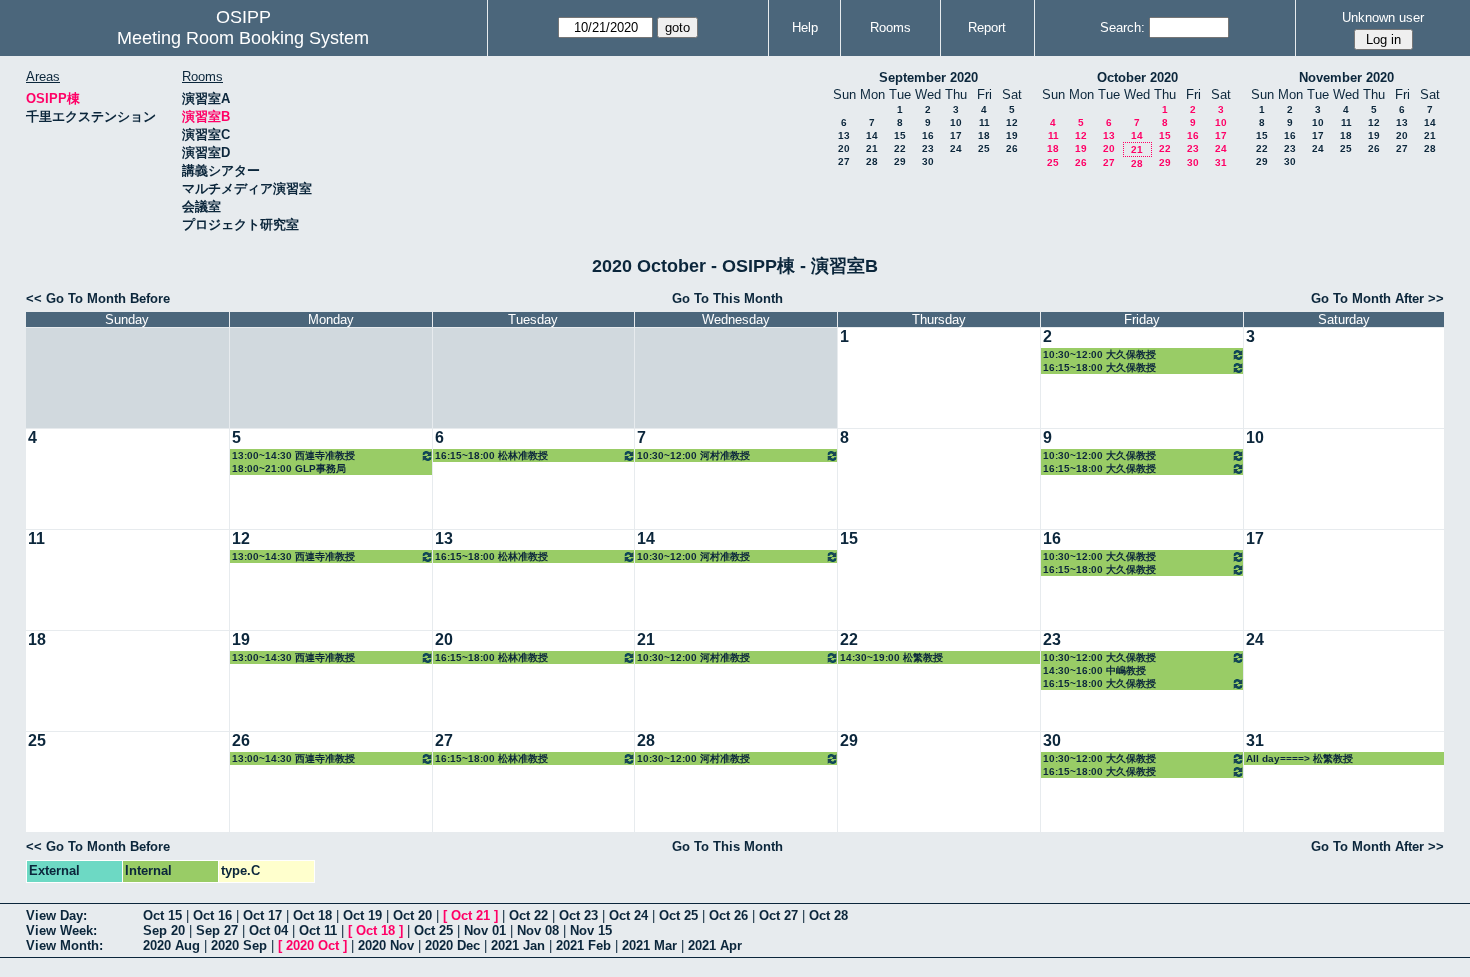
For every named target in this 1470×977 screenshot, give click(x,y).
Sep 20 (164, 930)
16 (928, 135)
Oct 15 (162, 915)
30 (928, 161)
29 (900, 161)
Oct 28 (828, 915)
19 (1012, 135)
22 (900, 148)
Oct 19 (362, 915)
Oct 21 (470, 915)
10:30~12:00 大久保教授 (1099, 354)
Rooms (890, 27)
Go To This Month (727, 298)
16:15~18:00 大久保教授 (1099, 367)
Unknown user (1383, 17)
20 (844, 148)
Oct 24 (628, 915)
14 (872, 135)
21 (872, 148)
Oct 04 (268, 930)
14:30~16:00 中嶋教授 (1094, 670)
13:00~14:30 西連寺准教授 (293, 455)
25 (984, 148)
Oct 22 (528, 915)
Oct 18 (312, 915)
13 (844, 135)
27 (844, 161)
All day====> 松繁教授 (1299, 758)
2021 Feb (583, 945)
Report (987, 27)
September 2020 (928, 77)
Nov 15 (591, 930)
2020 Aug (171, 945)
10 (956, 122)
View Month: (64, 945)
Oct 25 (678, 915)
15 (900, 135)
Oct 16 (212, 915)
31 (1221, 162)
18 (984, 135)
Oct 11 (318, 930)
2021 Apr (715, 945)
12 (1012, 122)
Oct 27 (778, 915)
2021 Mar (649, 945)
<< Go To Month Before (98, 298)
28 (872, 161)
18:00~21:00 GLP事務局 (289, 468)
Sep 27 (217, 930)
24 (956, 148)
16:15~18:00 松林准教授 (491, 455)
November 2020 (1346, 77)
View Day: (56, 915)
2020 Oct (312, 945)
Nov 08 (538, 930)
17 (956, 135)
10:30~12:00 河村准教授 (693, 455)
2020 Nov (386, 945)
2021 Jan (518, 945)
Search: (1122, 27)
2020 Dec (452, 945)
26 (1012, 148)
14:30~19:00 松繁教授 (891, 657)
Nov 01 (485, 930)
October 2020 (1137, 77)
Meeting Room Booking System (243, 38)
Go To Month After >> (1377, 298)
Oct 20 (412, 915)
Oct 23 (578, 915)
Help (805, 27)
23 (928, 148)
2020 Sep (239, 945)
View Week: (61, 930)
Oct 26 (728, 915)
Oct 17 (262, 915)
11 (984, 122)
